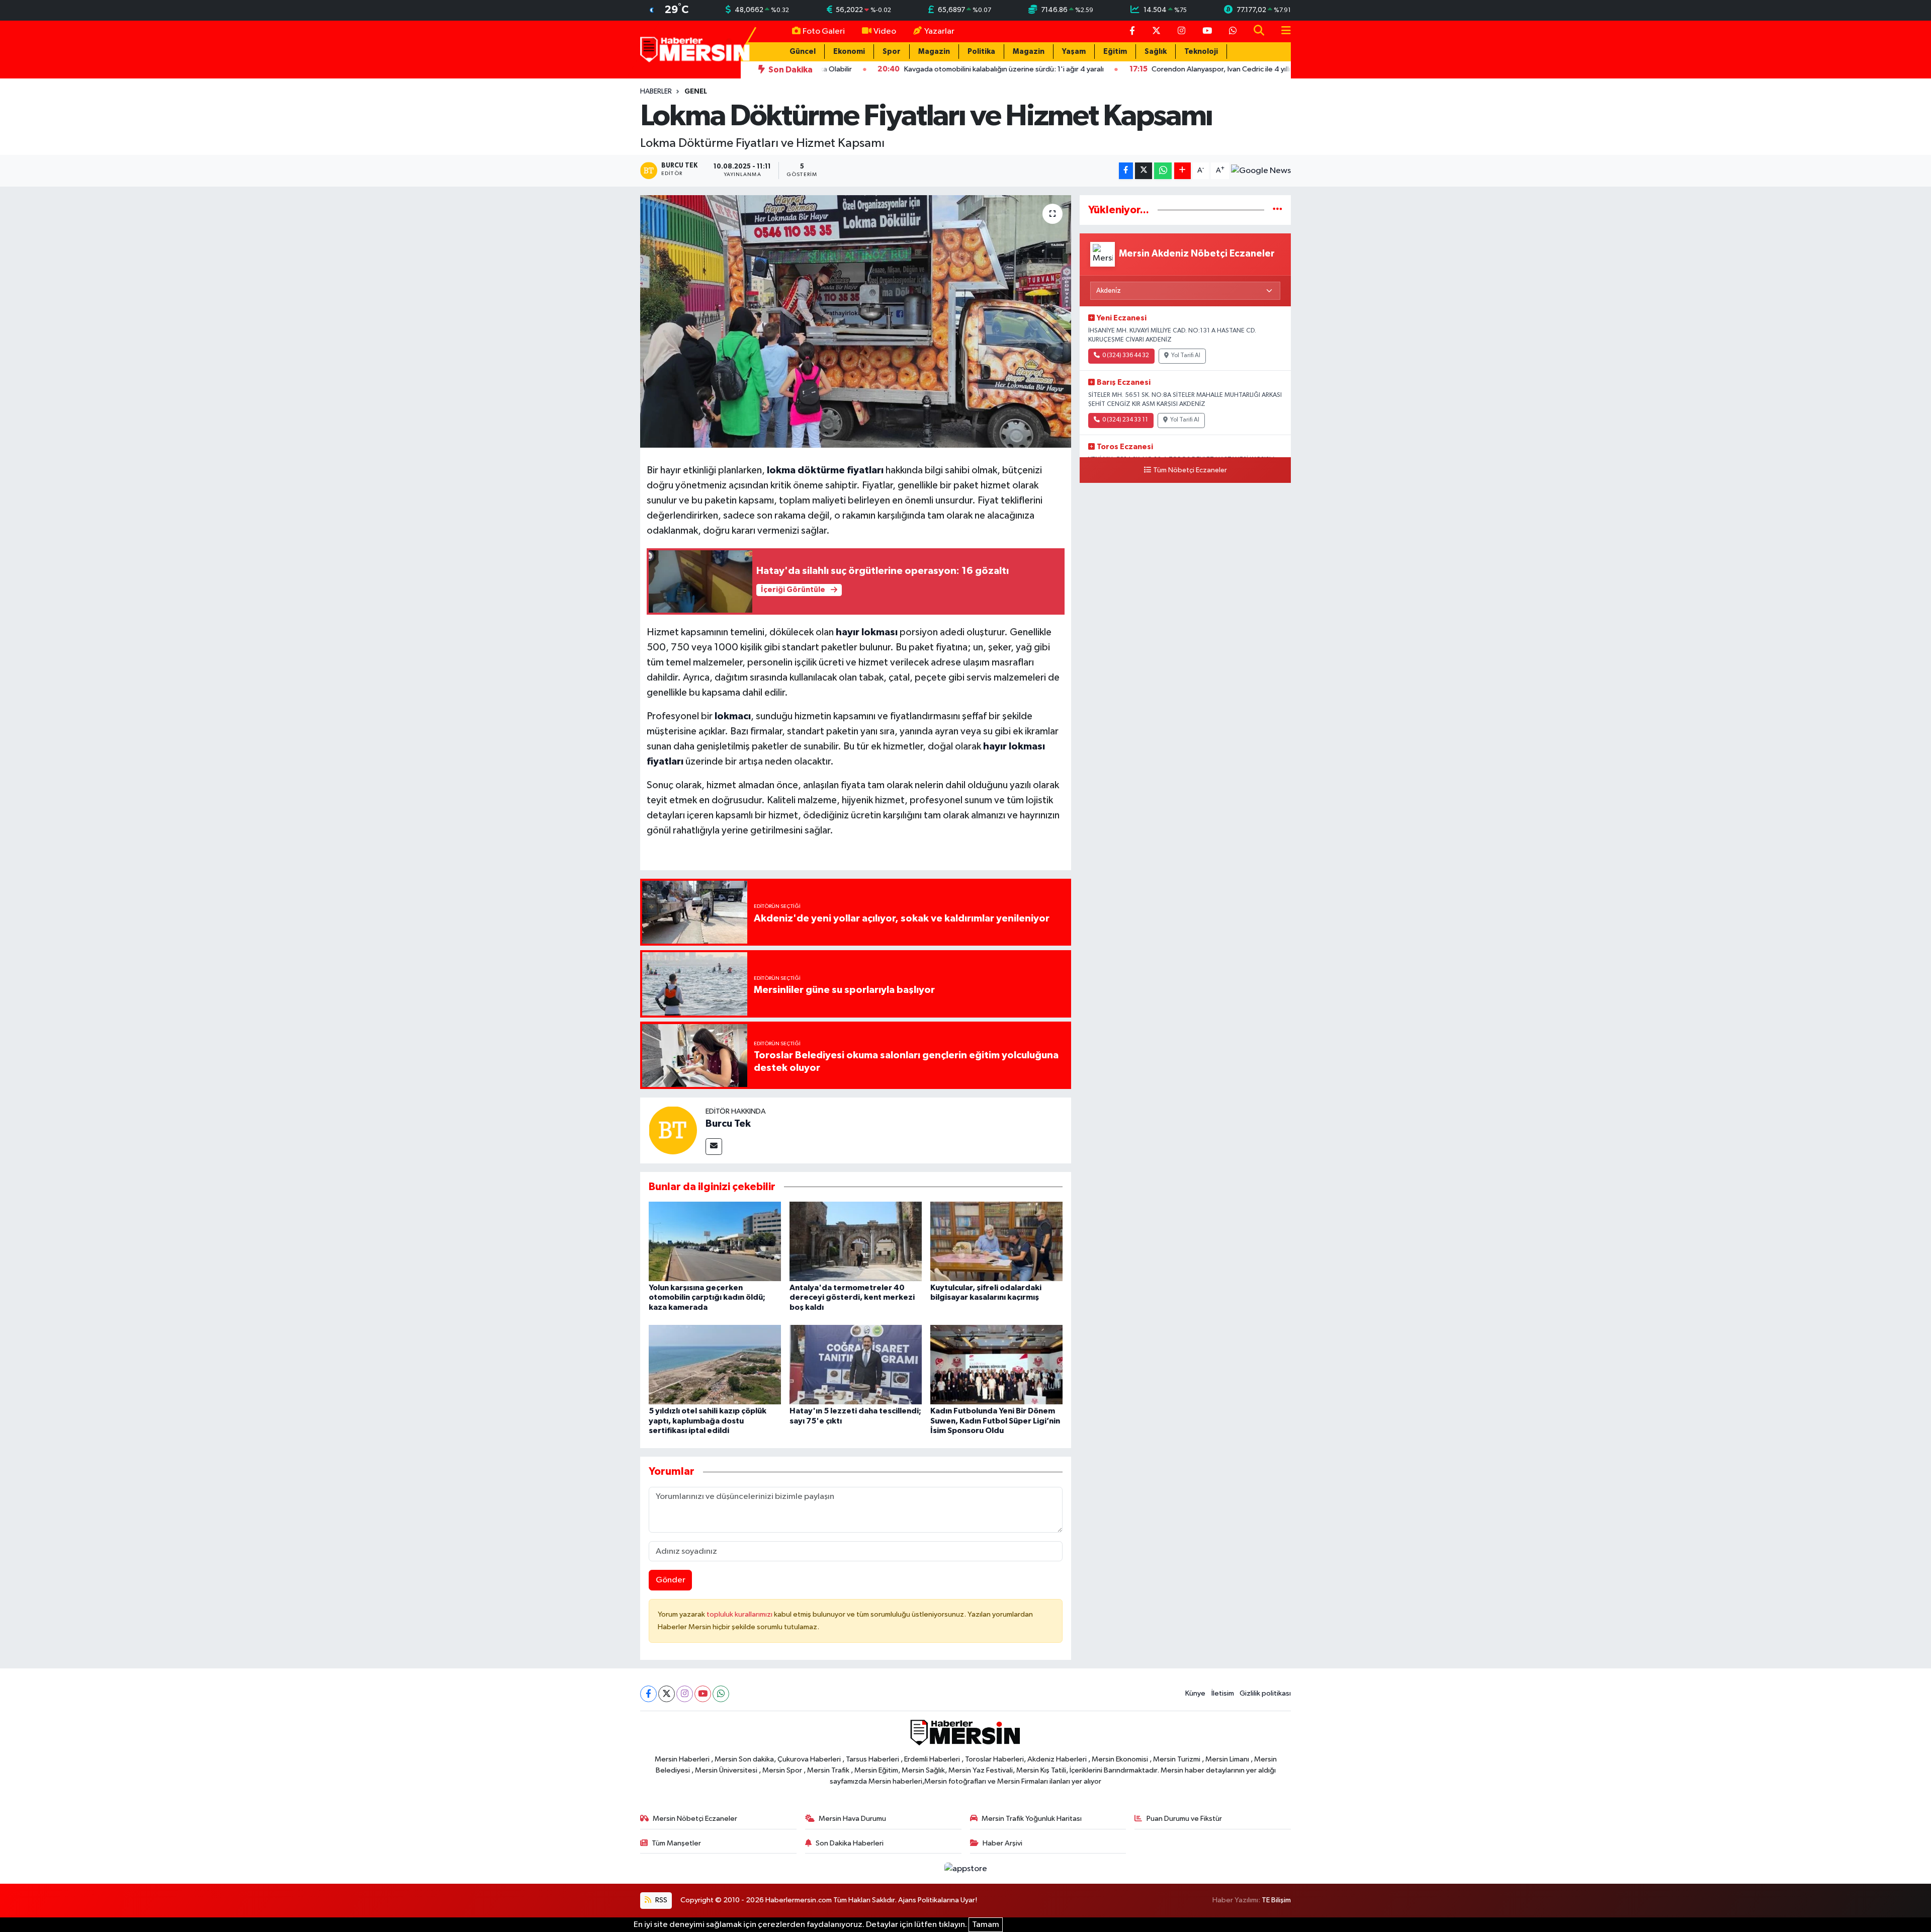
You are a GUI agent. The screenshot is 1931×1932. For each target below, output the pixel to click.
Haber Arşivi (1002, 1843)
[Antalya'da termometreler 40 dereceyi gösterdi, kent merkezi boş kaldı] (856, 1241)
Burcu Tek (728, 1124)
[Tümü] (1278, 210)
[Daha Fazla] (1182, 171)
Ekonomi (849, 52)
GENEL (696, 92)
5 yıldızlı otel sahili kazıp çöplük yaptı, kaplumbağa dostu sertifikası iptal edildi (708, 1420)
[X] (667, 1694)
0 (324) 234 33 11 (1125, 420)
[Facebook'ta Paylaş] (1126, 171)
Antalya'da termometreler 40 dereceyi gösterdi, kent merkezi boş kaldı (852, 1297)
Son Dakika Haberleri (850, 1843)
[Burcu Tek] (673, 1130)
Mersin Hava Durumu (852, 1819)
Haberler (656, 92)
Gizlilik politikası (1265, 1693)
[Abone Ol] (1261, 171)
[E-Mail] (714, 1147)
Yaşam (1074, 52)
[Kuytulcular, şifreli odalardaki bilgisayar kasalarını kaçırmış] (996, 1241)
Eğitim (1115, 52)
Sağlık (1156, 52)
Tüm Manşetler (676, 1843)
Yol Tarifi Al (1186, 356)
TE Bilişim (1276, 1900)
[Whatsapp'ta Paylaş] (1163, 171)
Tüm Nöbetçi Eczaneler (1190, 470)
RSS (661, 1900)
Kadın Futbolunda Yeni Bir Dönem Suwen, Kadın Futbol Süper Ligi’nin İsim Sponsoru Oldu (995, 1420)
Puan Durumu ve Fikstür (1184, 1819)
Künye (1195, 1693)
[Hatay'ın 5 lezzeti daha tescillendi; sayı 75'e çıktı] (856, 1364)
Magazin (934, 52)
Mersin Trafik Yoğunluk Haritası (1032, 1819)
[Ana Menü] (1282, 31)
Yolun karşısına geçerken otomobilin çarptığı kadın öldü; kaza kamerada (707, 1297)
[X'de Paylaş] (1144, 171)
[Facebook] (648, 1694)
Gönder (671, 1580)
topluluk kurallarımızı (740, 1614)
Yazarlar (939, 31)
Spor (892, 52)
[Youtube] (703, 1694)
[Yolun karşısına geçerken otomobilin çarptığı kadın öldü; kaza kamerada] (715, 1241)
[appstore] (965, 1868)
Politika (981, 52)
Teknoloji (1201, 52)
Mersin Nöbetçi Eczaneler (695, 1819)
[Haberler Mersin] (695, 49)
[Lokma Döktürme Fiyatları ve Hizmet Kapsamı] (856, 321)
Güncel (803, 52)
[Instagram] (685, 1694)
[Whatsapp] (721, 1694)
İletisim (1223, 1693)
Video (885, 31)
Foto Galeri (824, 31)
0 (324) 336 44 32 (1126, 356)
